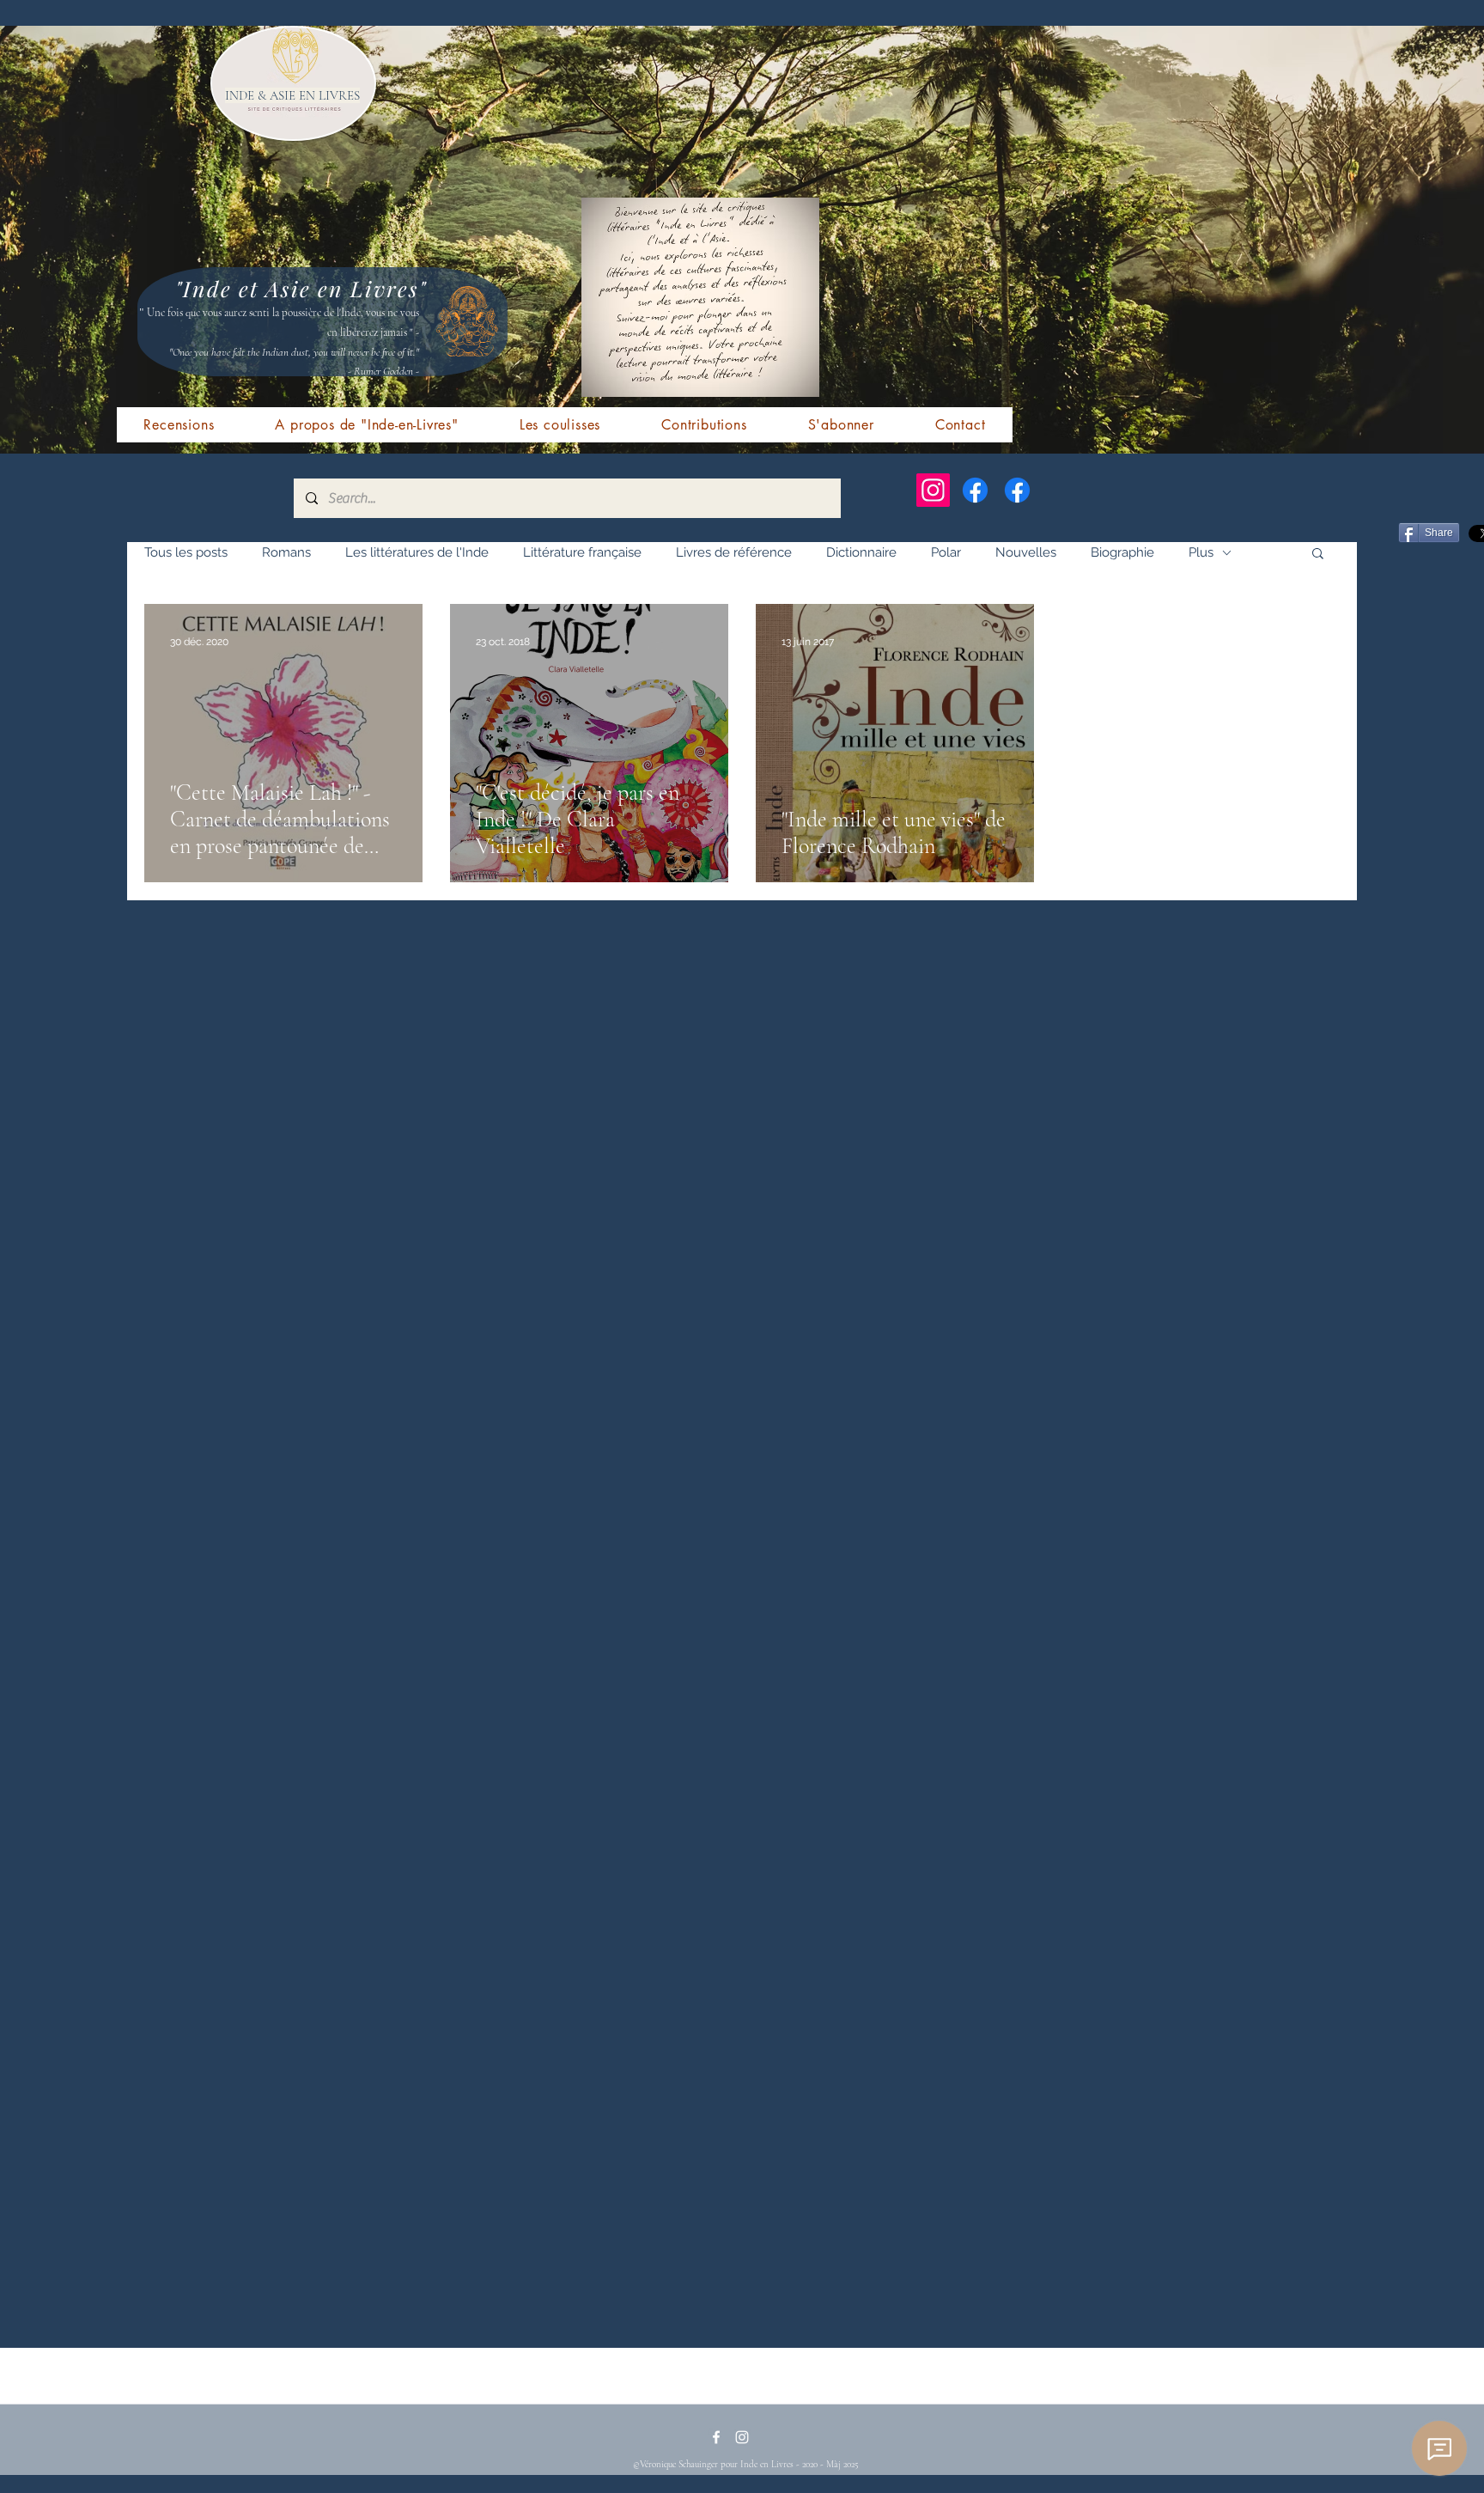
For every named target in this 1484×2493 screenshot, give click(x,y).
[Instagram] (933, 490)
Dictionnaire (861, 552)
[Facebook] (975, 490)
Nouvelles (1026, 552)
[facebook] (716, 2437)
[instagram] (742, 2437)
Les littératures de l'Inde (417, 552)
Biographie (1122, 552)
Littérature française (582, 552)
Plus (1201, 552)
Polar (946, 552)
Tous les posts (186, 552)
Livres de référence (734, 552)
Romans (286, 552)
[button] (1318, 555)
